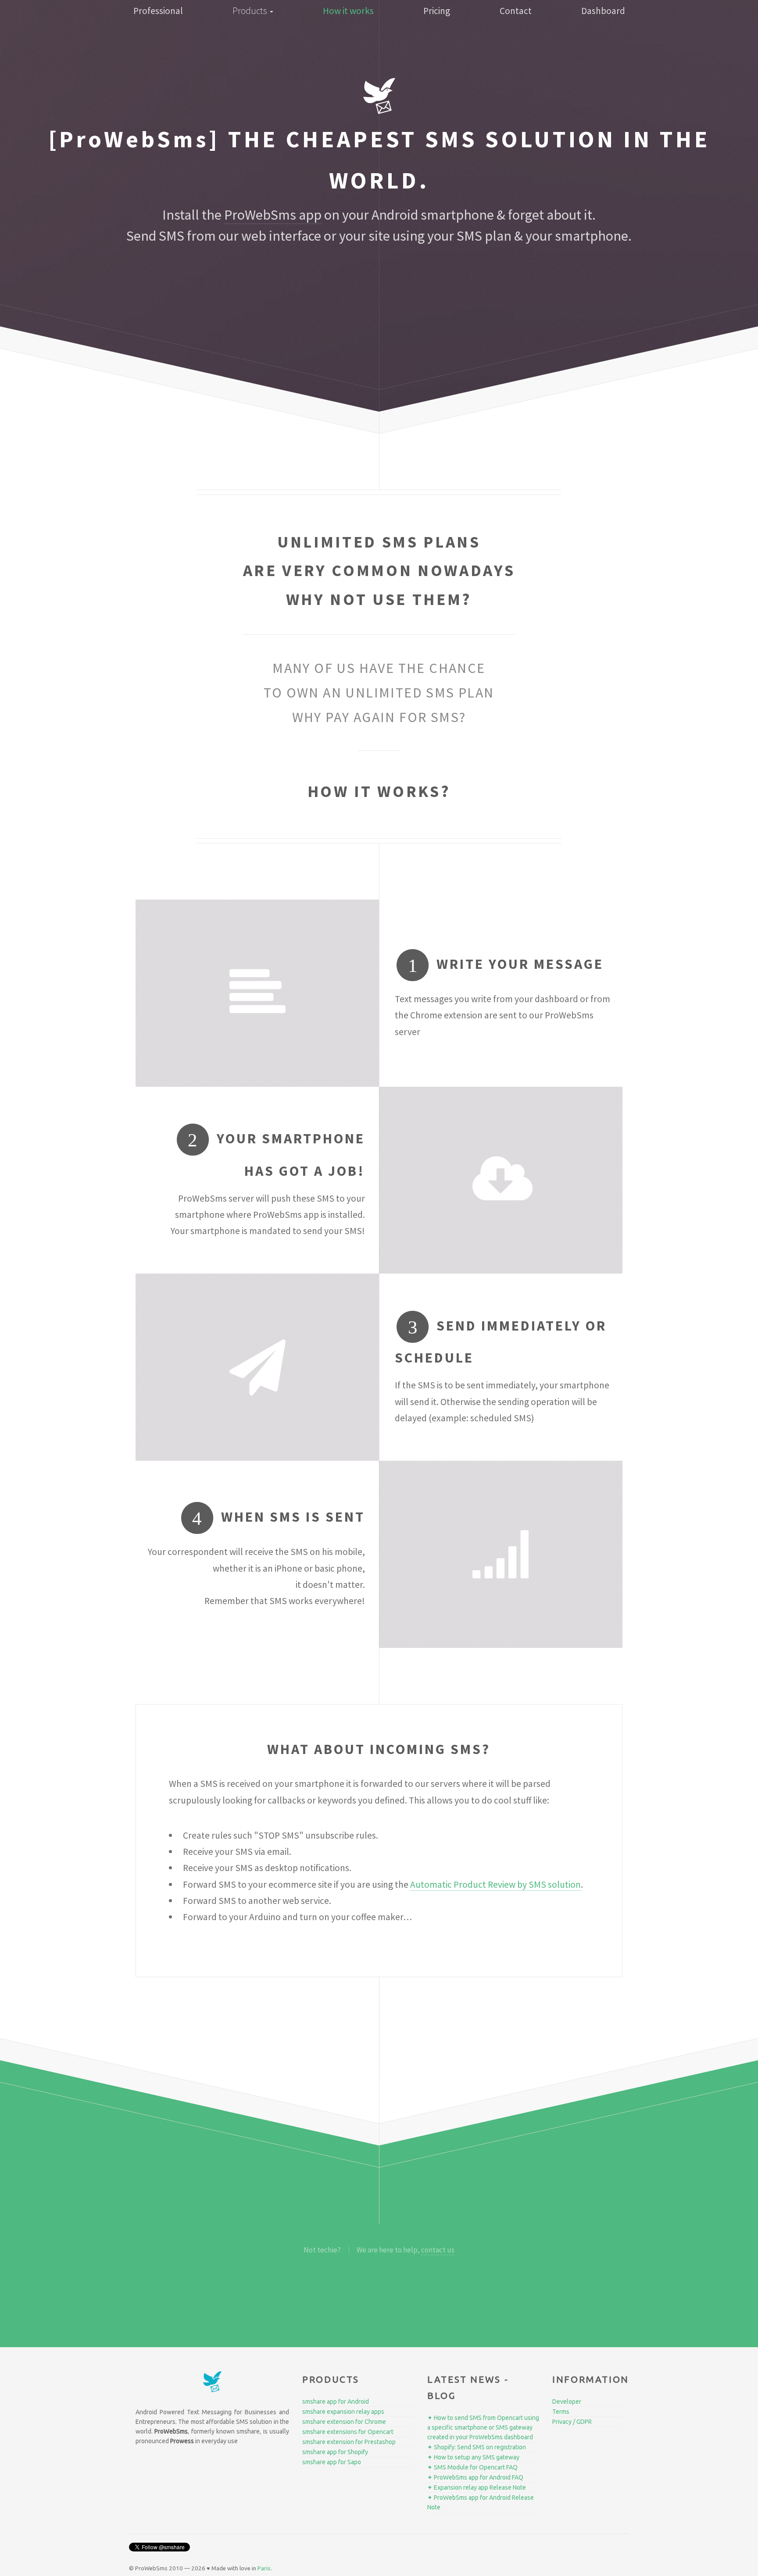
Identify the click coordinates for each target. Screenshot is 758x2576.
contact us (438, 2250)
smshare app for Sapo (332, 2462)
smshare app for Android (336, 2402)
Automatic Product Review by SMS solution (495, 1884)
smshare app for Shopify (335, 2452)
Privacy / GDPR (572, 2422)
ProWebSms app (273, 215)
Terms (561, 2412)
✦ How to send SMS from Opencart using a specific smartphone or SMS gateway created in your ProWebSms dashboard (483, 2427)
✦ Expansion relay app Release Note (477, 2487)
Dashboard (603, 11)
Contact (516, 11)
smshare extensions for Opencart (348, 2432)
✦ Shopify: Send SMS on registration (477, 2447)
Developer (567, 2402)
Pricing (437, 11)
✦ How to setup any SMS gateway (473, 2457)
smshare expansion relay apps (343, 2412)
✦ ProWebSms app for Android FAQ (475, 2477)
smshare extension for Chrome (344, 2422)
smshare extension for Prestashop (349, 2442)
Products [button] (251, 11)
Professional (158, 11)
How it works (348, 11)
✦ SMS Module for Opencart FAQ (472, 2467)
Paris (264, 2568)
